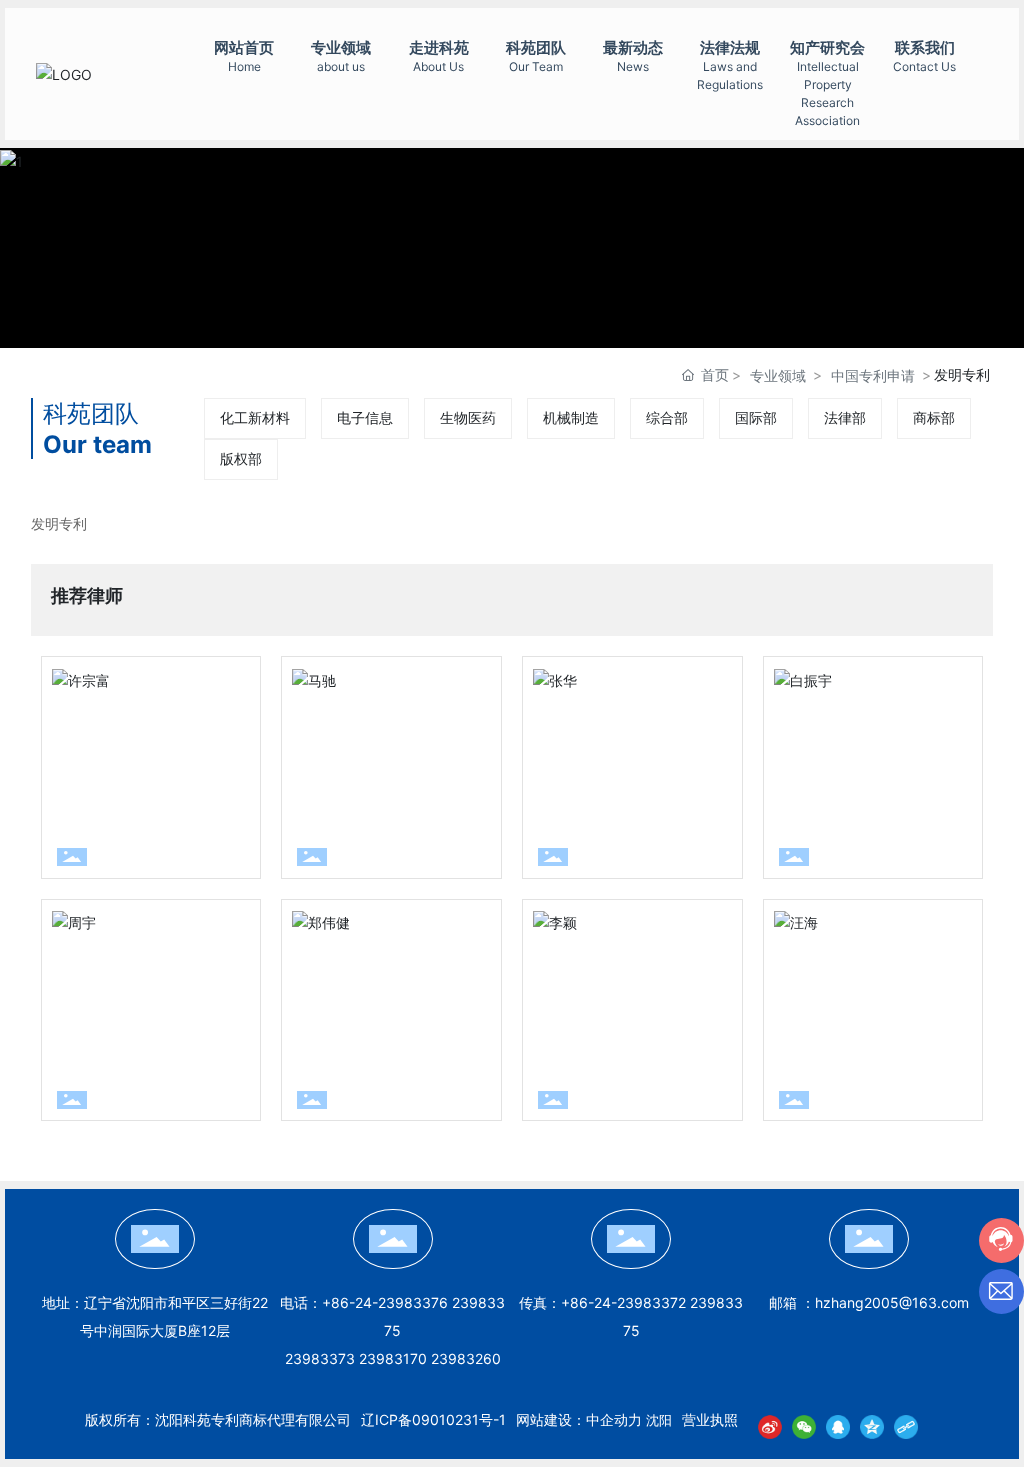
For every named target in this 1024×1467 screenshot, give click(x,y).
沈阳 (659, 1420)
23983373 (320, 1358)
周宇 (102, 1040)
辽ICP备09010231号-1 (433, 1419)
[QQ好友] (838, 1425)
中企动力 (614, 1419)
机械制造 (571, 417)
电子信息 (365, 417)
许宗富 (117, 798)
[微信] (804, 1425)
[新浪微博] (770, 1425)
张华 (583, 798)
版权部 (241, 458)
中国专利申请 (873, 375)
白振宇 (839, 798)
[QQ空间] (872, 1425)
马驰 (342, 798)
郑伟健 (357, 1040)
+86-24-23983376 (385, 1302)
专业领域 (778, 375)
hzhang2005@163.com (892, 1302)
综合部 (667, 417)
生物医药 (468, 417)
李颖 (583, 1040)
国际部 (756, 417)
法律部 (845, 417)
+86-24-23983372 (623, 1302)
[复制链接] (906, 1425)
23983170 (393, 1358)
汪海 (824, 1040)
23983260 (466, 1358)
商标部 (934, 417)
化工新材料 (255, 417)
